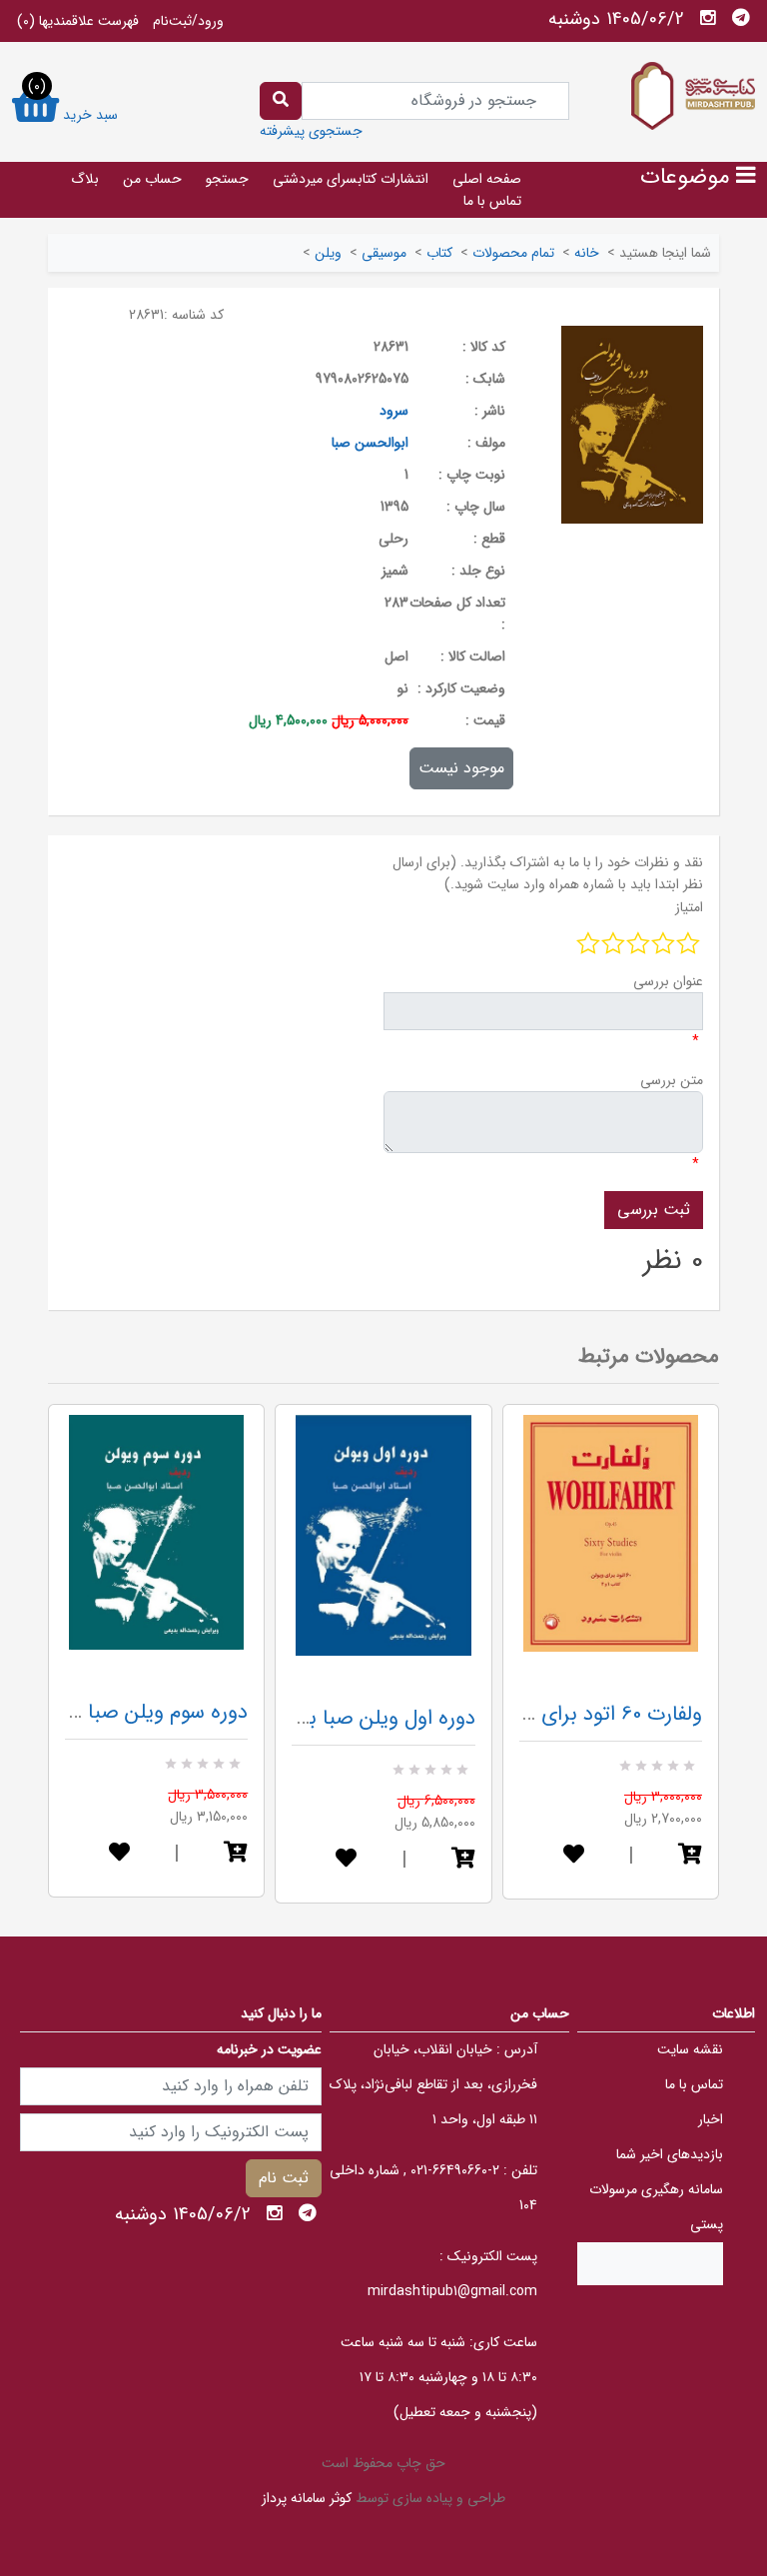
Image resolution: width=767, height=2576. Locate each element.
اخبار (711, 2119)
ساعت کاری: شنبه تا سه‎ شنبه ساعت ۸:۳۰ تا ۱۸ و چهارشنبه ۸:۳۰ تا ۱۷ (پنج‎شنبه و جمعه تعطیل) (439, 2377)
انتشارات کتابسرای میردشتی (351, 179)
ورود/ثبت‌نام (188, 21)
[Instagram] (708, 18)
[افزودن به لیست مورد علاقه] (119, 1854)
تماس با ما (492, 201)
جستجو (227, 179)
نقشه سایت (690, 2049)
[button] (236, 1854)
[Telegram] (741, 18)
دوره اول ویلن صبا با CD (373, 1718)
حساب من (152, 179)
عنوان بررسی (668, 981)
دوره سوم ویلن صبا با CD (142, 1712)
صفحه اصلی (487, 179)
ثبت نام (284, 2178)
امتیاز (689, 907)
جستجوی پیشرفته (311, 131)
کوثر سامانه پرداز (307, 2498)
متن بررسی (672, 1080)
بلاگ (85, 179)
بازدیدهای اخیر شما (670, 2154)
